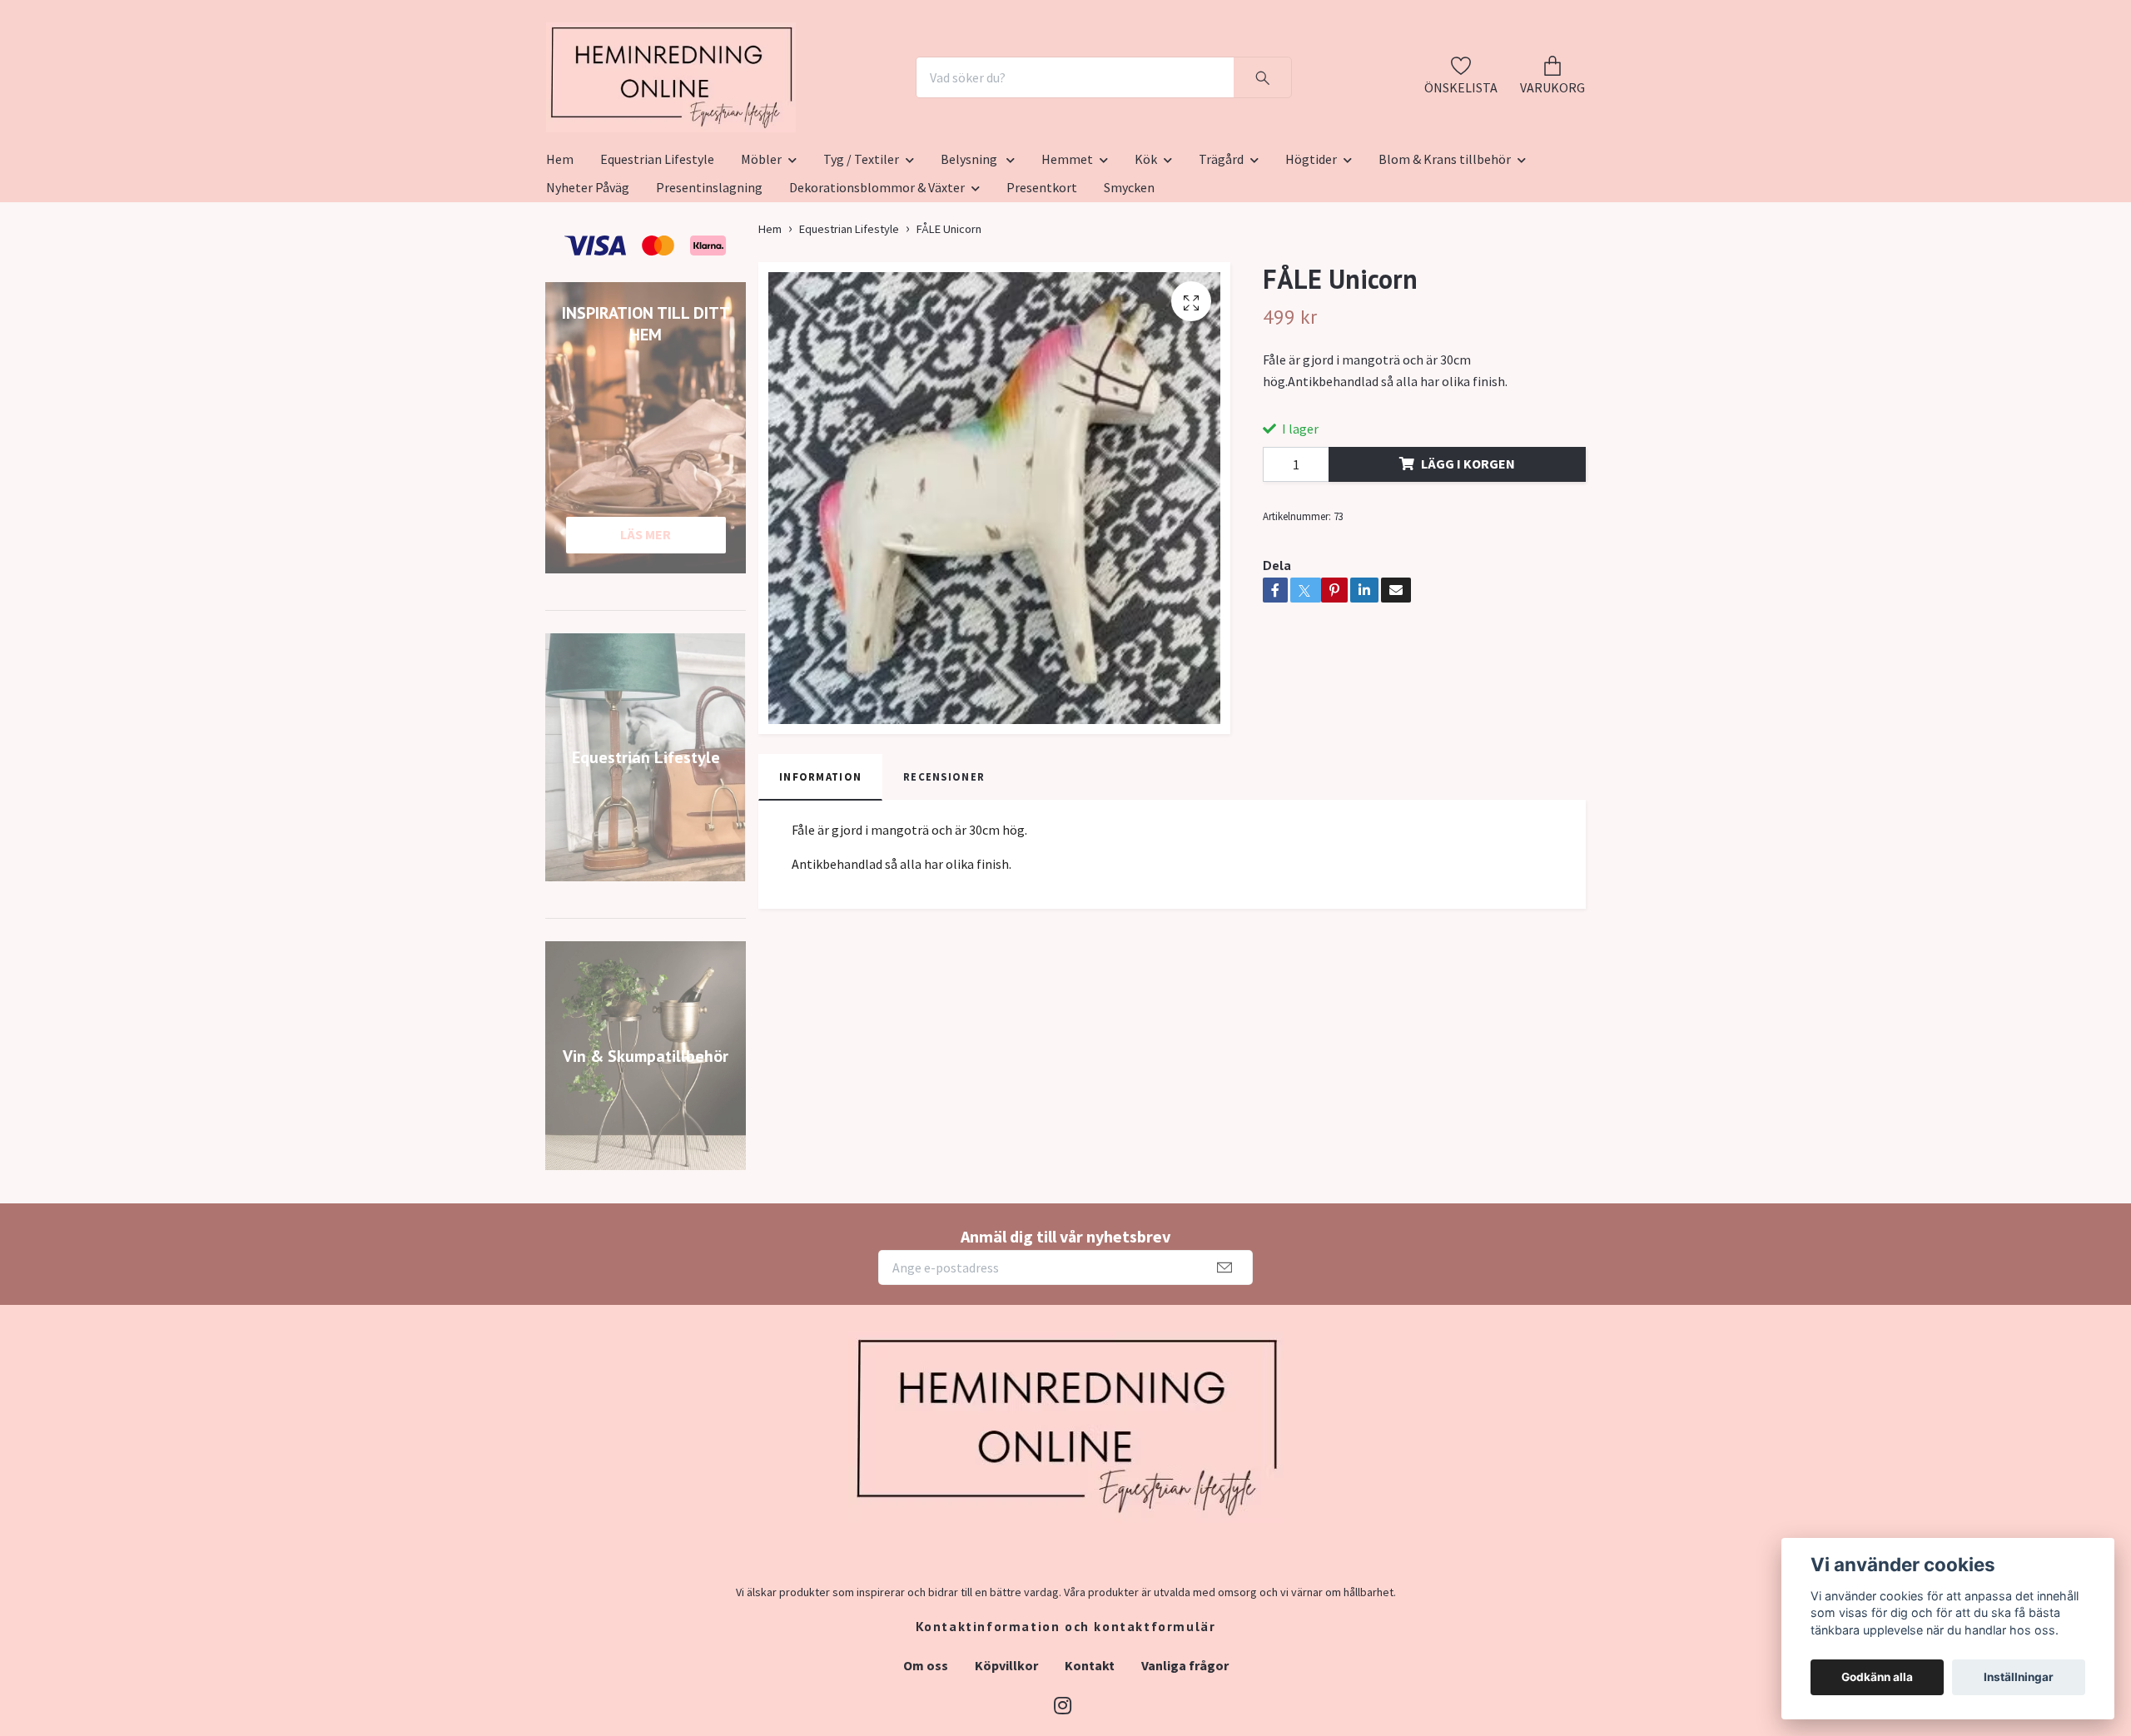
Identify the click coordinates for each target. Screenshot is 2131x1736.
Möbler (761, 241)
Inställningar (2019, 1677)
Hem (560, 241)
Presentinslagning (709, 269)
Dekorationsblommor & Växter (877, 269)
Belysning (970, 241)
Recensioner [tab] (944, 858)
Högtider (1311, 241)
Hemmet (1067, 241)
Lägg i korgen (1468, 545)
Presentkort (1042, 269)
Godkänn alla (1877, 1677)
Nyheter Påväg (588, 269)
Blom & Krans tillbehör (1445, 241)
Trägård (1221, 241)
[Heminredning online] (764, 118)
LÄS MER (646, 616)
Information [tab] (820, 858)
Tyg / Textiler (861, 241)
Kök (1146, 241)
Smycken (1129, 269)
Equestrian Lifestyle (657, 241)
